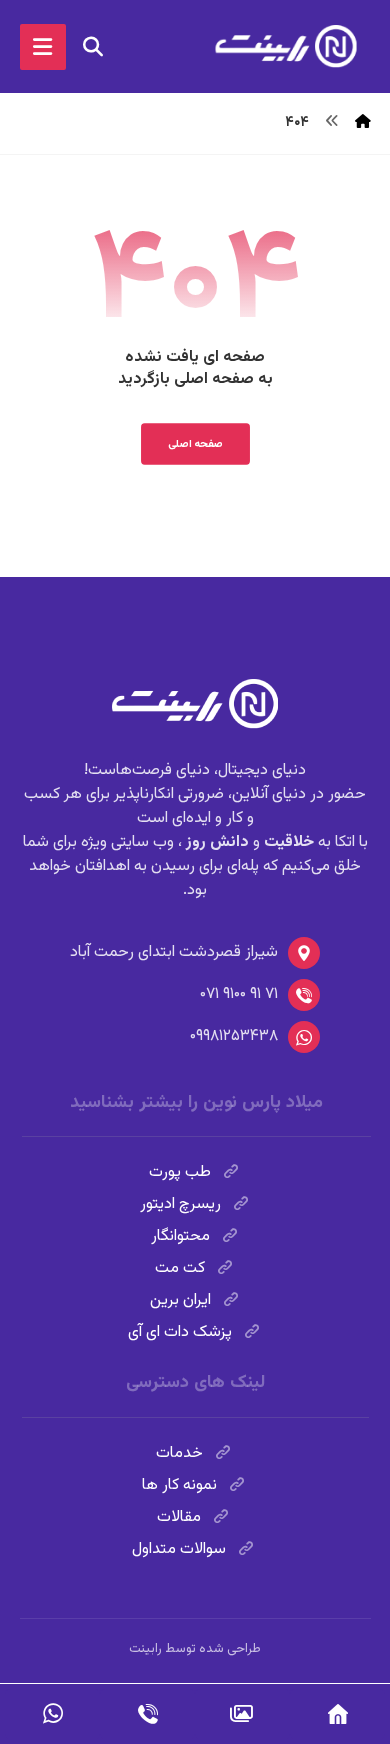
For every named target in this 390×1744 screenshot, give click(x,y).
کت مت (180, 1268)
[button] (43, 47)
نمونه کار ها (179, 1485)
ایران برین (180, 1300)
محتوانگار (180, 1236)
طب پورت (180, 1172)
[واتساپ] (52, 1714)
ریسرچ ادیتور (180, 1204)
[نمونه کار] (242, 1714)
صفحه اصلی (195, 444)
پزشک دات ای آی (180, 1332)
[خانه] (337, 1714)
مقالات (179, 1517)
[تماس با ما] (147, 1714)
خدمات (179, 1453)
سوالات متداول (179, 1549)
